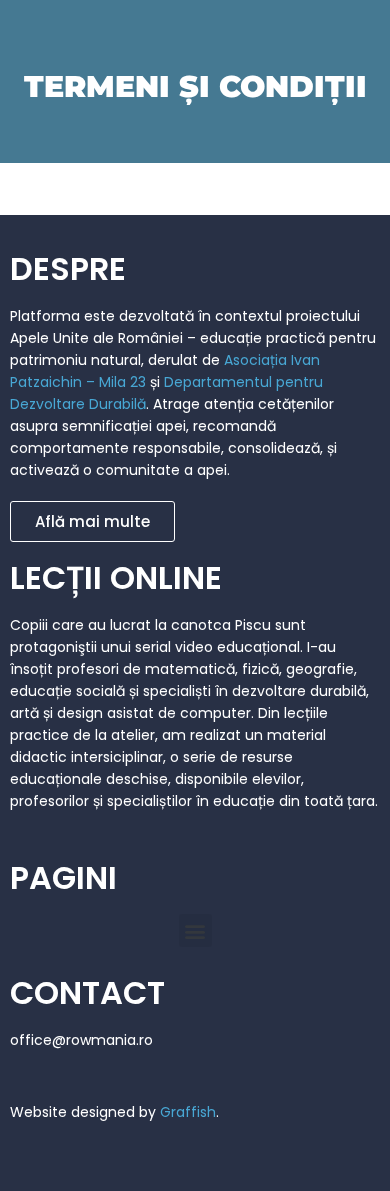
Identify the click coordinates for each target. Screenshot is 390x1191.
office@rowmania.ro (81, 1040)
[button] (195, 930)
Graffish (188, 1112)
